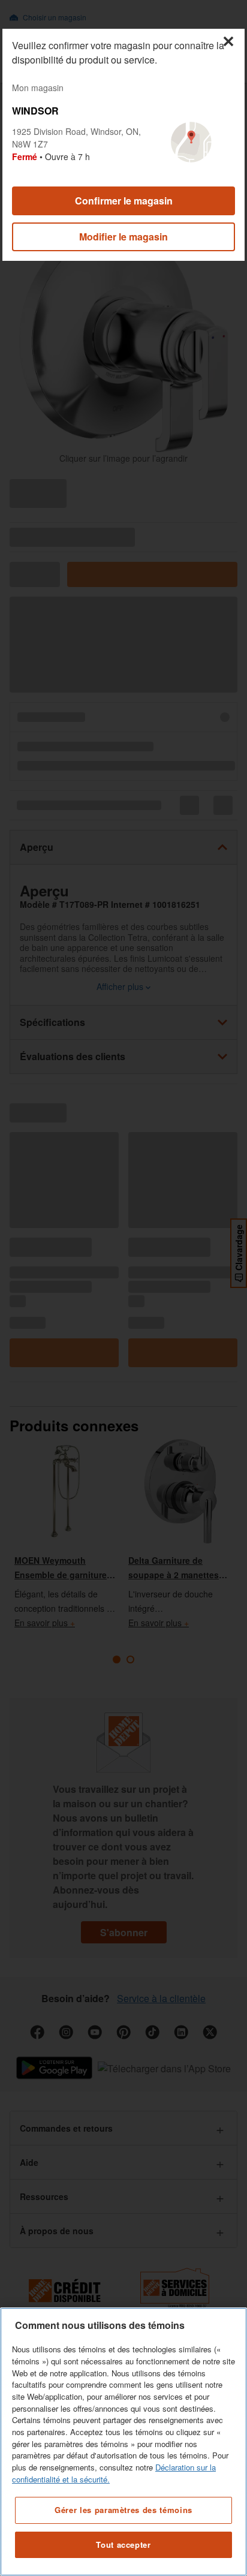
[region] (123, 2442)
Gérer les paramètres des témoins (123, 2510)
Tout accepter (123, 2545)
